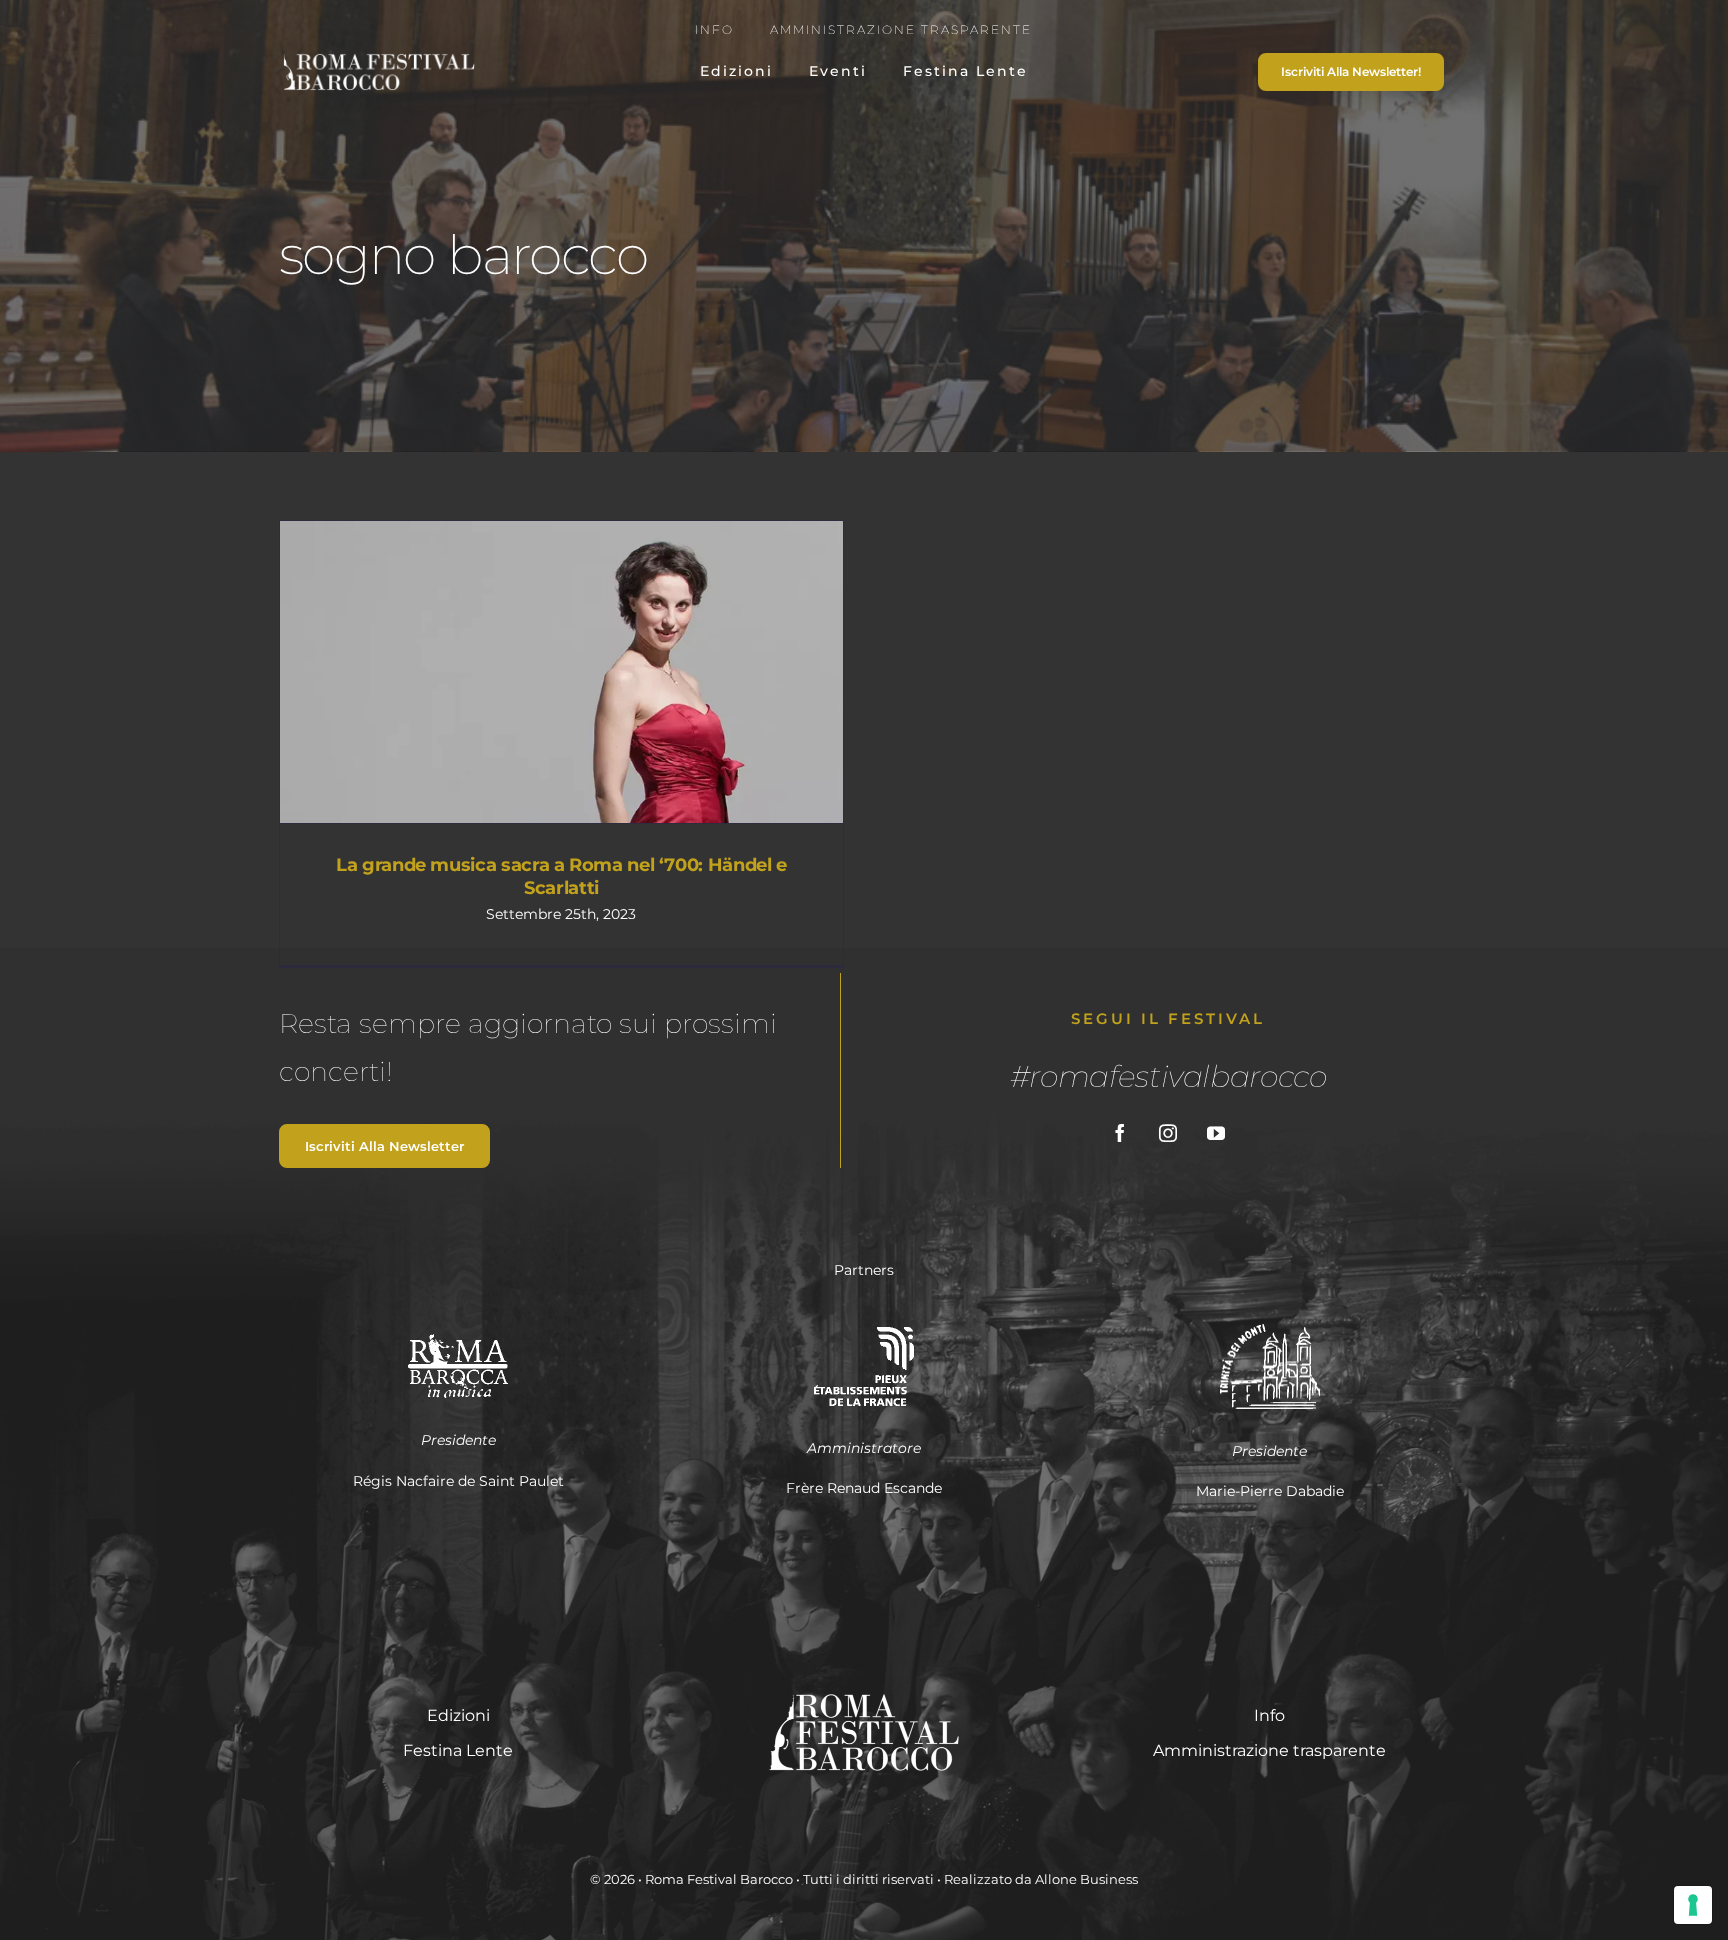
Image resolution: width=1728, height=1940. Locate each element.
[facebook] (1120, 1133)
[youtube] (1216, 1133)
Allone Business (1086, 1879)
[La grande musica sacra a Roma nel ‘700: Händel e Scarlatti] (561, 672)
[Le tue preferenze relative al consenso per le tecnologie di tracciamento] (1693, 1905)
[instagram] (1168, 1133)
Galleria (598, 672)
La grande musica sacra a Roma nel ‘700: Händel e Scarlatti (525, 672)
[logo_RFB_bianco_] (377, 59)
